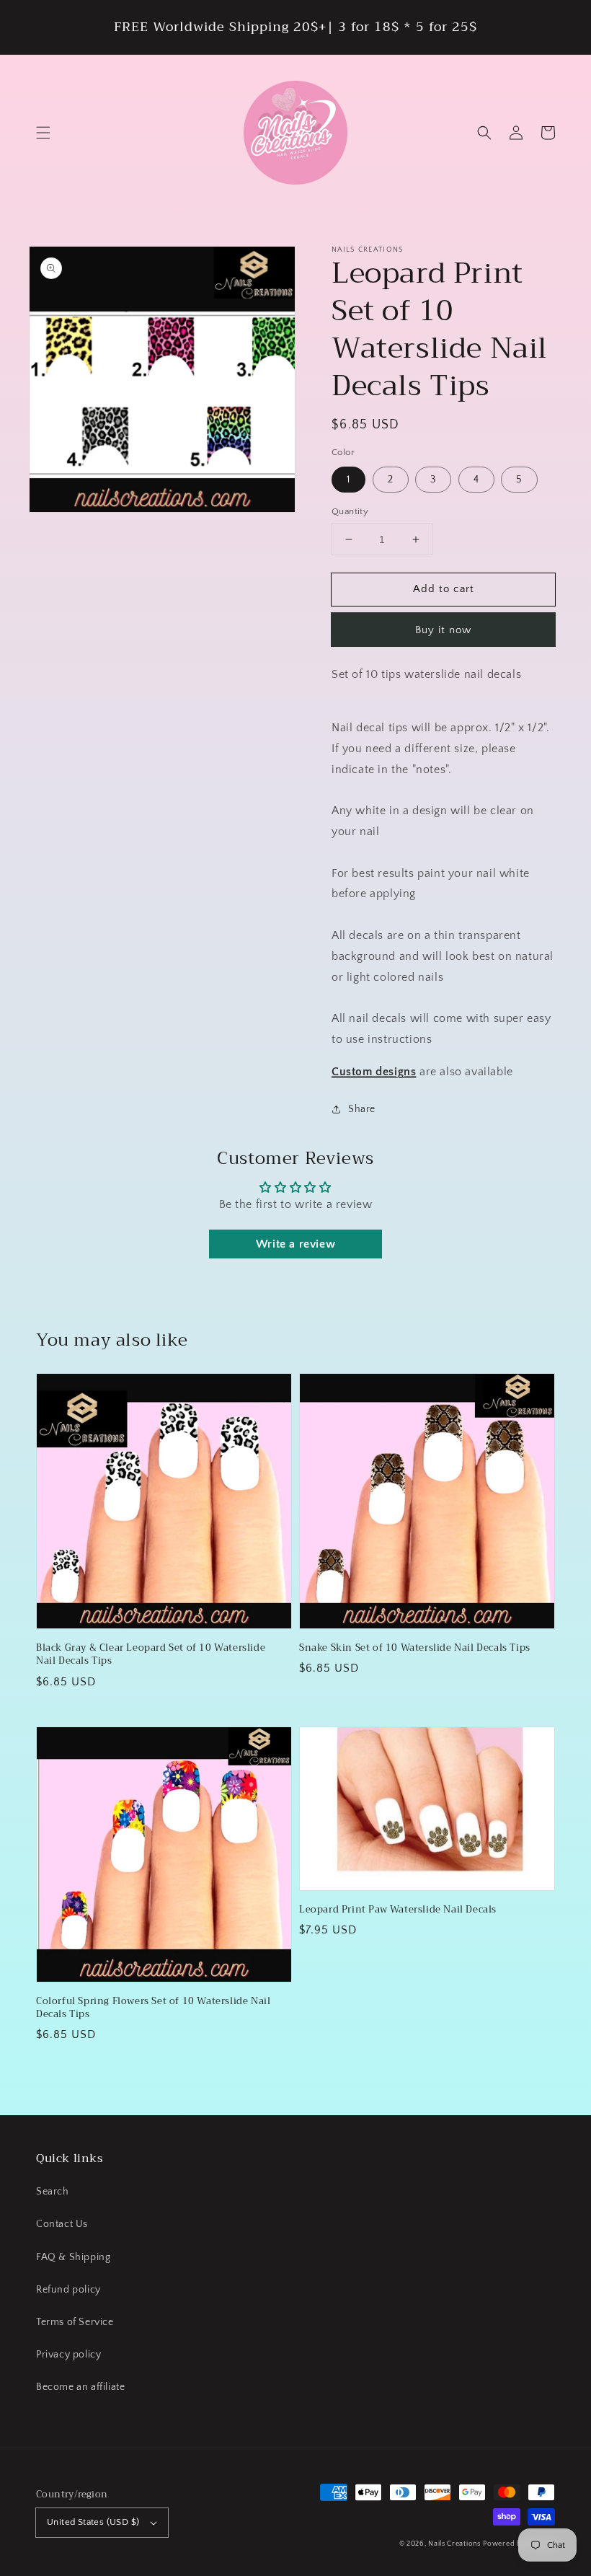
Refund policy (68, 2290)
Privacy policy (68, 2355)
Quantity (350, 511)
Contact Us (62, 2224)
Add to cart (444, 589)
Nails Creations (454, 2544)
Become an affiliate (80, 2387)
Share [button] (362, 1109)
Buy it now (443, 630)
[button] (43, 133)
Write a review (295, 1244)
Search (53, 2192)
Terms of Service (75, 2322)
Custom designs (374, 1072)
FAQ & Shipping (73, 2257)
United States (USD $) (93, 2522)
